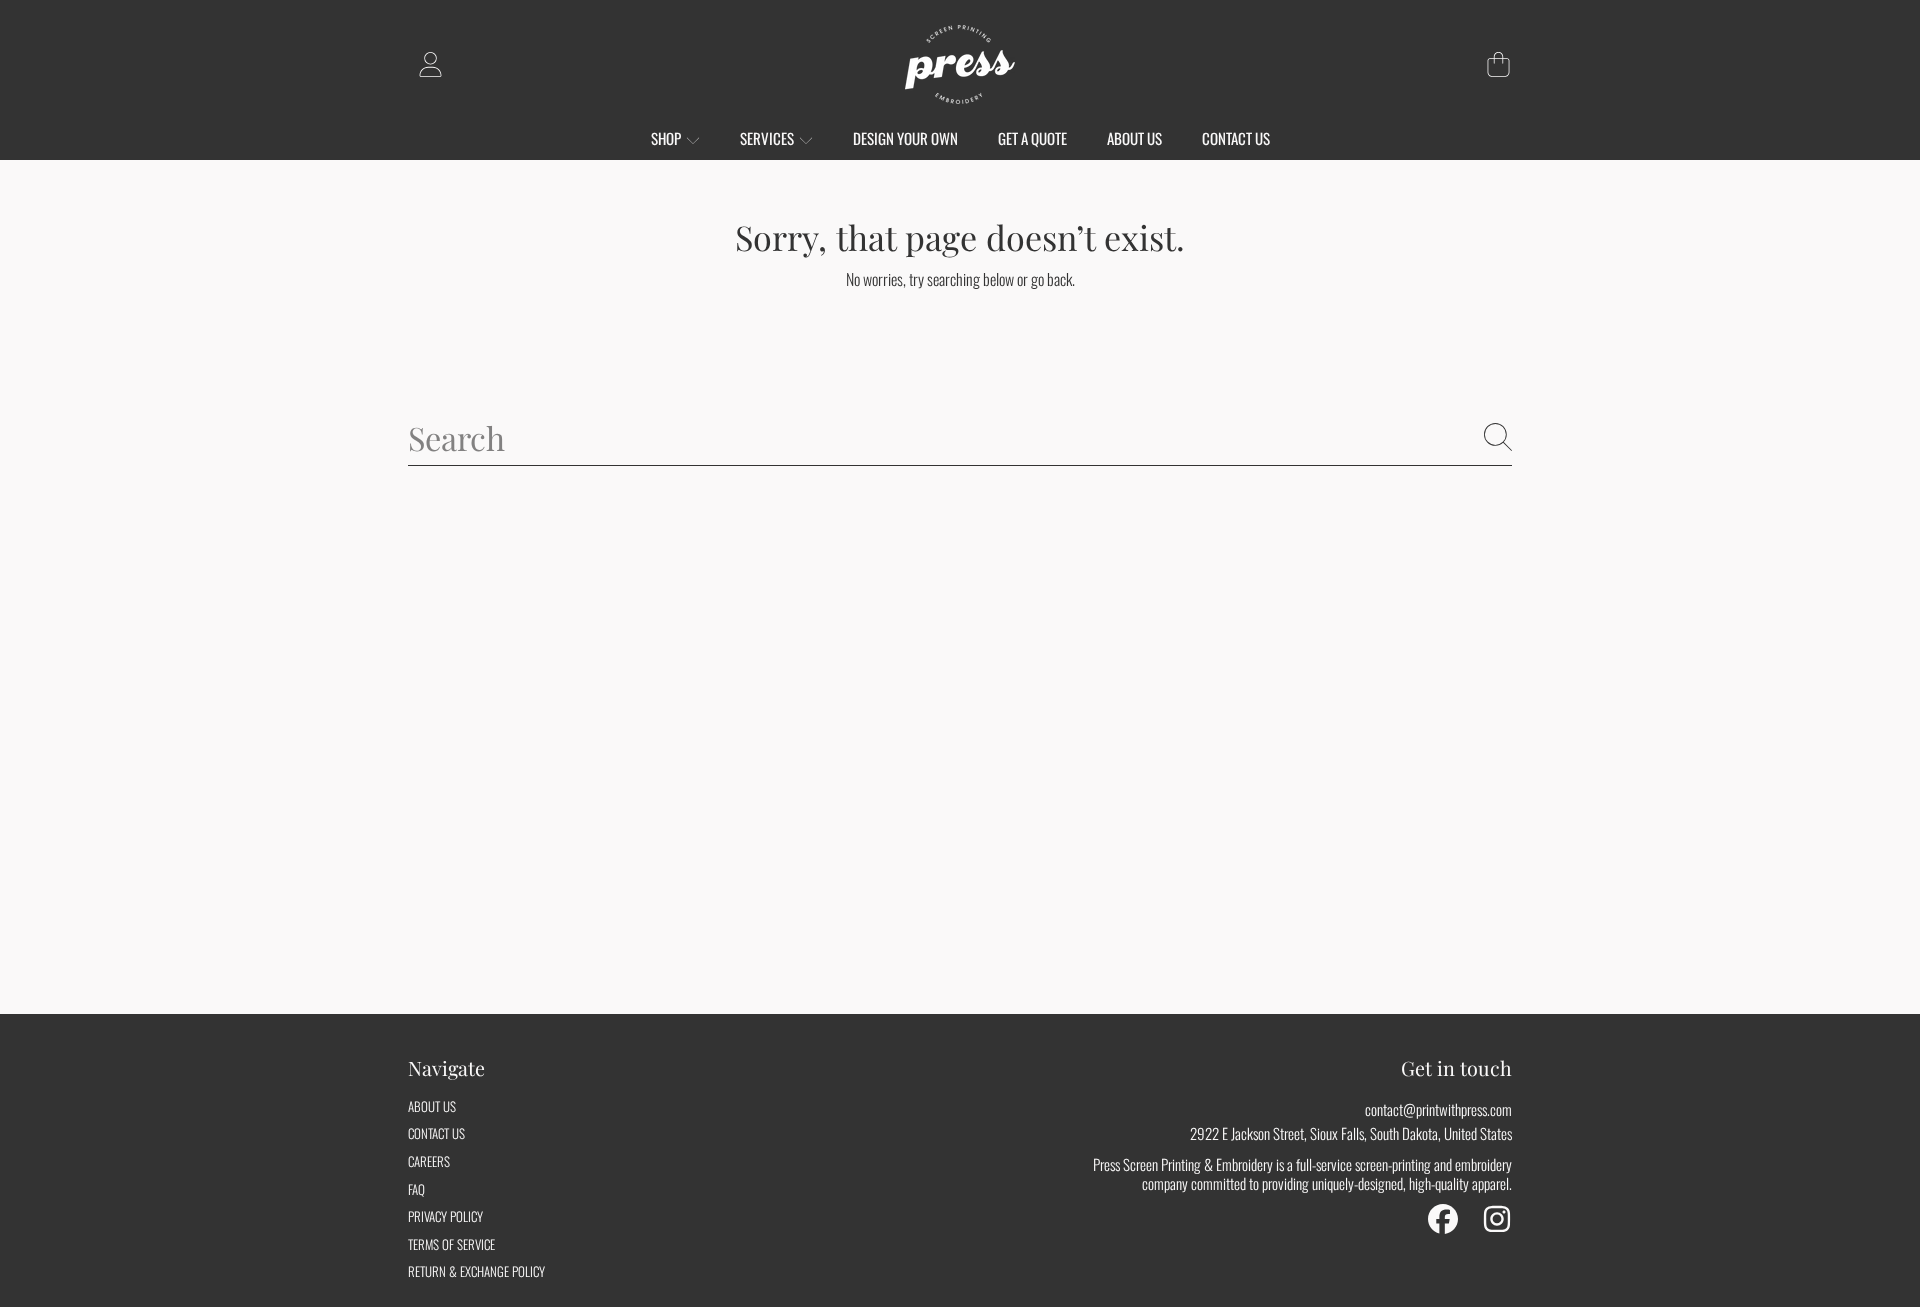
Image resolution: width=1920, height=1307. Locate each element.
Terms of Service (451, 1244)
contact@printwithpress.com (1438, 1109)
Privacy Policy (445, 1216)
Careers (429, 1161)
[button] (1498, 65)
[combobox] (960, 438)
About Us (432, 1106)
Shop (667, 138)
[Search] (1498, 437)
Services (768, 138)
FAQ (416, 1189)
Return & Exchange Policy (476, 1271)
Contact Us (436, 1133)
